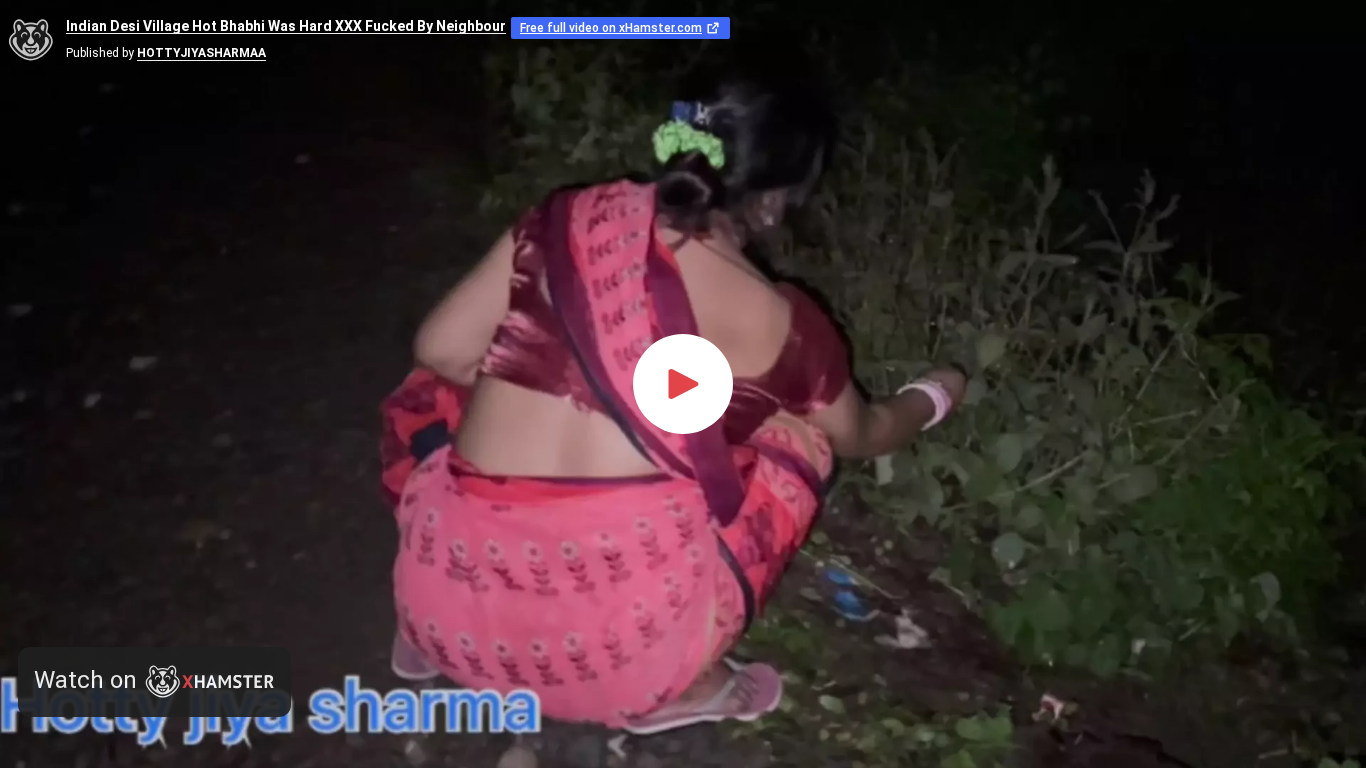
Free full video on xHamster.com (611, 28)
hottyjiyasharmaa (201, 53)
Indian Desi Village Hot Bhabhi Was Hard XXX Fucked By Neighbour (286, 26)
